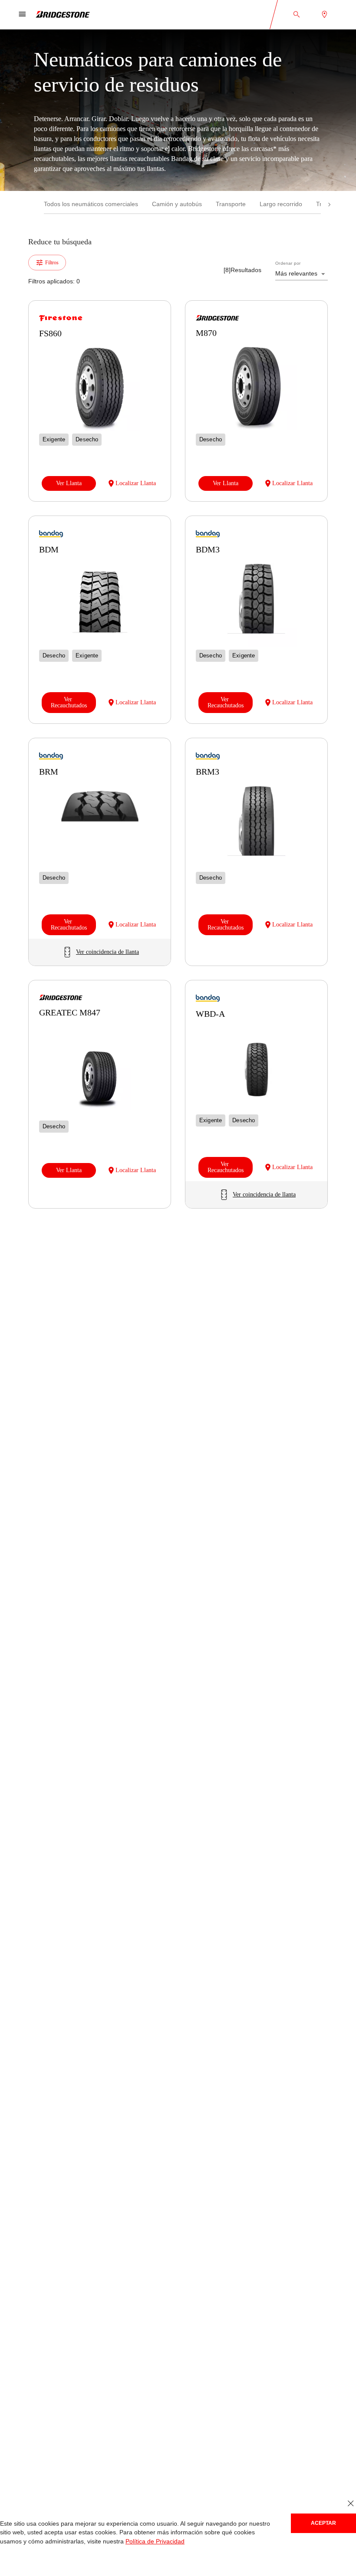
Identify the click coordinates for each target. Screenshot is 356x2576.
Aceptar (323, 2523)
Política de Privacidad (107, 2541)
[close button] (351, 2504)
